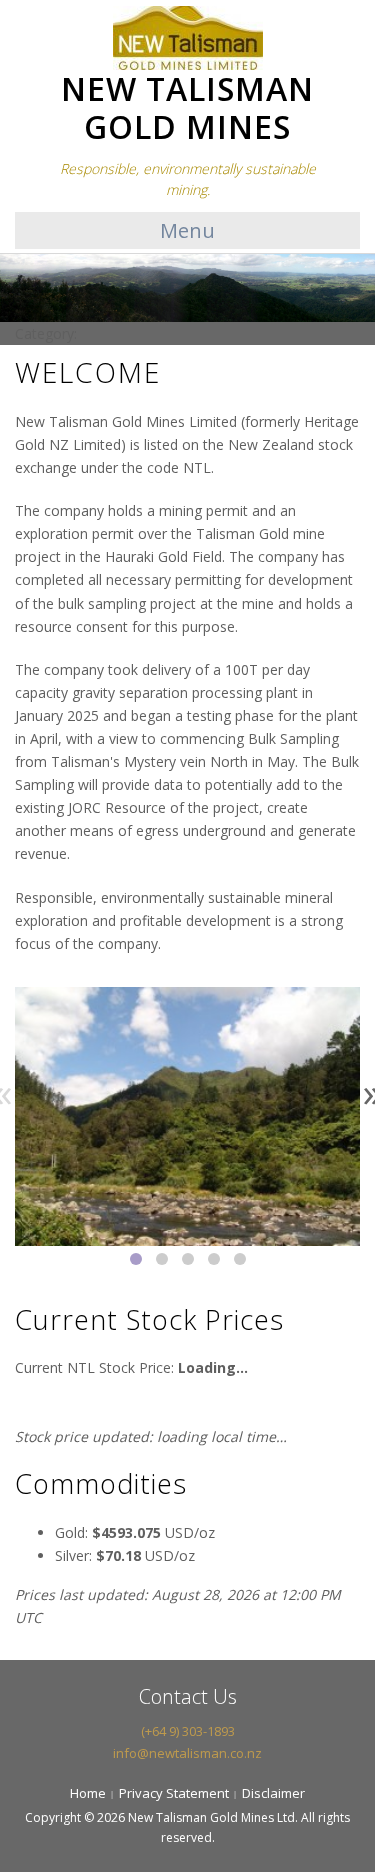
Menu (187, 230)
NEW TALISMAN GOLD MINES (187, 107)
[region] (187, 1308)
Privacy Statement (174, 1793)
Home (88, 1793)
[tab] (136, 1259)
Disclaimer (273, 1793)
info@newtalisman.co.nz (187, 1753)
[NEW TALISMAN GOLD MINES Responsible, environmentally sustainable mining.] (188, 35)
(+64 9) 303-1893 (188, 1731)
